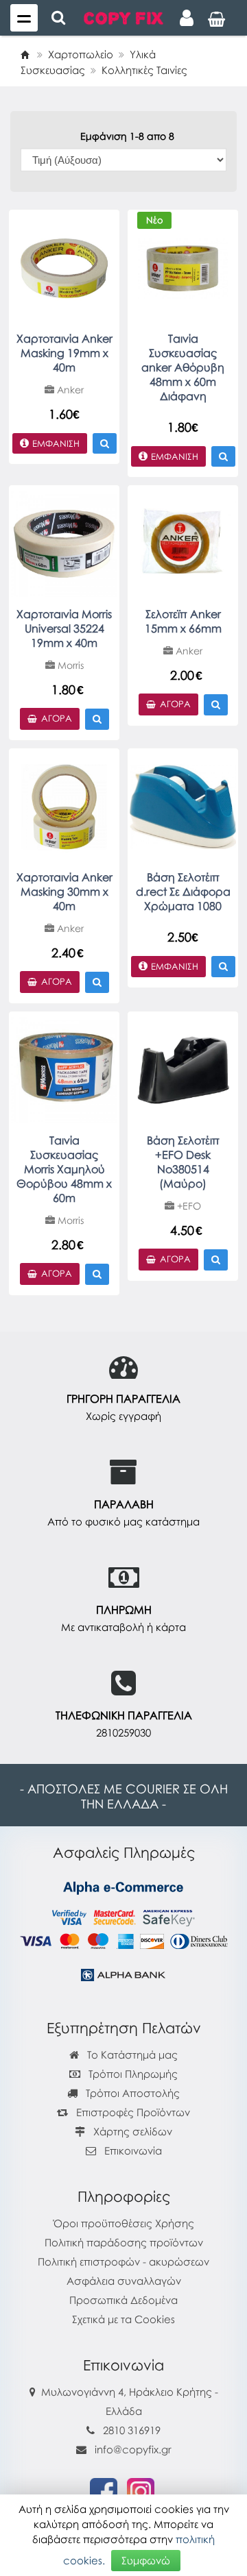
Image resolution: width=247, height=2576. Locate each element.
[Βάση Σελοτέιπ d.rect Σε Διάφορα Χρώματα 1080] (183, 806)
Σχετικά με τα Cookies (123, 2319)
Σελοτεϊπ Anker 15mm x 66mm (183, 621)
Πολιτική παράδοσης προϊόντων (124, 2242)
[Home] (25, 54)
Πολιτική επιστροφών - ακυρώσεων (123, 2261)
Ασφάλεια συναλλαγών (124, 2281)
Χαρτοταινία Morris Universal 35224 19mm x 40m (64, 628)
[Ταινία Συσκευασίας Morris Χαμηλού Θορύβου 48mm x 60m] (64, 1069)
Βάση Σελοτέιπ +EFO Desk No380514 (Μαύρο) (183, 1162)
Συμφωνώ (146, 2560)
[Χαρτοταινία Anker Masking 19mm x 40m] (64, 267)
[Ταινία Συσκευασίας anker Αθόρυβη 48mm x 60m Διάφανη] (183, 267)
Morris (69, 665)
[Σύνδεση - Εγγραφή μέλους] (187, 18)
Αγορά (57, 718)
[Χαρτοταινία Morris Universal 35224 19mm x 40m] (64, 543)
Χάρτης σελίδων (131, 2131)
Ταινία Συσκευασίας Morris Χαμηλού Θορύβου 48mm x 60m (64, 1169)
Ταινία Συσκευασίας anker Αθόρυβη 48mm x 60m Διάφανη (183, 367)
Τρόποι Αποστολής (131, 2093)
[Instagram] (141, 2490)
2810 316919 (132, 2430)
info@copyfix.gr (132, 2449)
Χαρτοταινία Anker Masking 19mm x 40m (64, 353)
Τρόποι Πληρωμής (132, 2074)
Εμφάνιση (56, 443)
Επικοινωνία (133, 2150)
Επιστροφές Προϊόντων (132, 2112)
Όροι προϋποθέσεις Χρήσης (124, 2223)
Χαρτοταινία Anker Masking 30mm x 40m (64, 892)
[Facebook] (104, 2490)
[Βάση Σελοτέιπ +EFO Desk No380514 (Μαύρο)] (183, 1069)
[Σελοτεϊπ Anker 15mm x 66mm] (183, 543)
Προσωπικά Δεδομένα (123, 2300)
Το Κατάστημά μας (131, 2054)
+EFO (188, 1206)
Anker (69, 390)
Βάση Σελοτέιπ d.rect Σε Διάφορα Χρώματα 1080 (183, 892)
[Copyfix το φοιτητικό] (123, 17)
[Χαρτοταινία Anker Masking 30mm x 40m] (64, 806)
